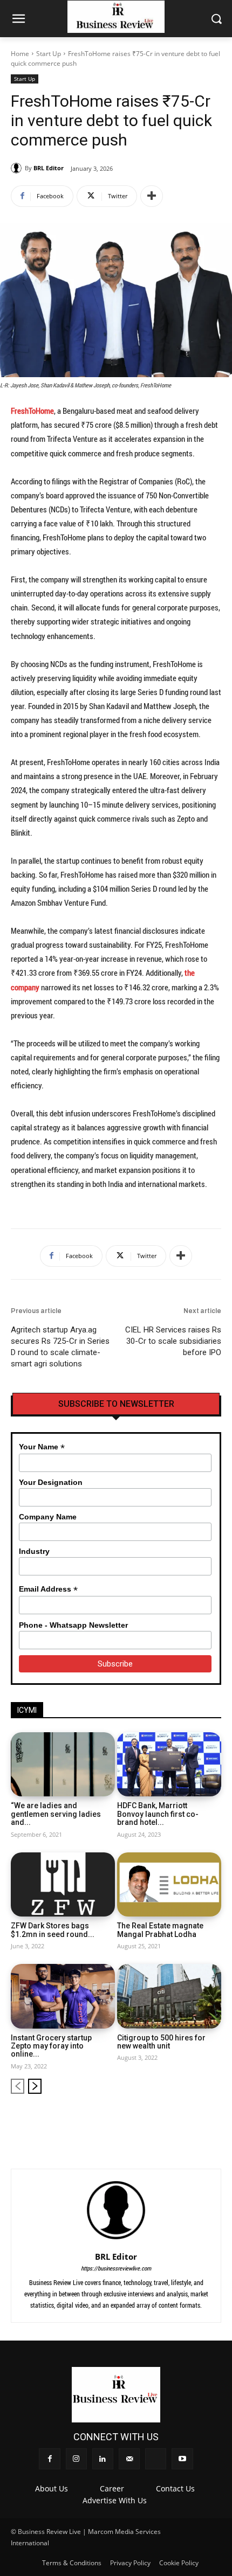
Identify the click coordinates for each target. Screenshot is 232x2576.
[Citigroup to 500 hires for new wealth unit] (169, 1996)
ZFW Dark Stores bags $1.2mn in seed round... (53, 1930)
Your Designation (51, 1482)
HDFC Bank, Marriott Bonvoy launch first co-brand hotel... (158, 1814)
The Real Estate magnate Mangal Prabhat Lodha (160, 1930)
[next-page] (35, 2086)
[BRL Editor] (18, 168)
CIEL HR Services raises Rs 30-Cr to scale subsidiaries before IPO (173, 1341)
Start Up (49, 54)
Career (112, 2488)
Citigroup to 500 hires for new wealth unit (161, 2042)
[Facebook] (123, 2120)
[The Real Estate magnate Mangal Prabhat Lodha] (169, 1885)
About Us (52, 2488)
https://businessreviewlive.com (116, 2268)
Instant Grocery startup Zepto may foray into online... (51, 2046)
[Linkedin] (159, 2120)
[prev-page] (18, 2086)
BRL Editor (49, 168)
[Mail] (178, 2120)
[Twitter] (196, 2120)
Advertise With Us (115, 2500)
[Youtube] (214, 2120)
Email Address (48, 1589)
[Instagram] (142, 2120)
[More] (152, 196)
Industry (34, 1551)
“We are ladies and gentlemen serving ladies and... (56, 1814)
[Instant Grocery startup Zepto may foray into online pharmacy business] (63, 1996)
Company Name (48, 1517)
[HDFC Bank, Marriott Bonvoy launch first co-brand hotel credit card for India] (169, 1765)
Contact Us (175, 2488)
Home (20, 54)
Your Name (42, 1447)
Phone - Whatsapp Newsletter (73, 1625)
